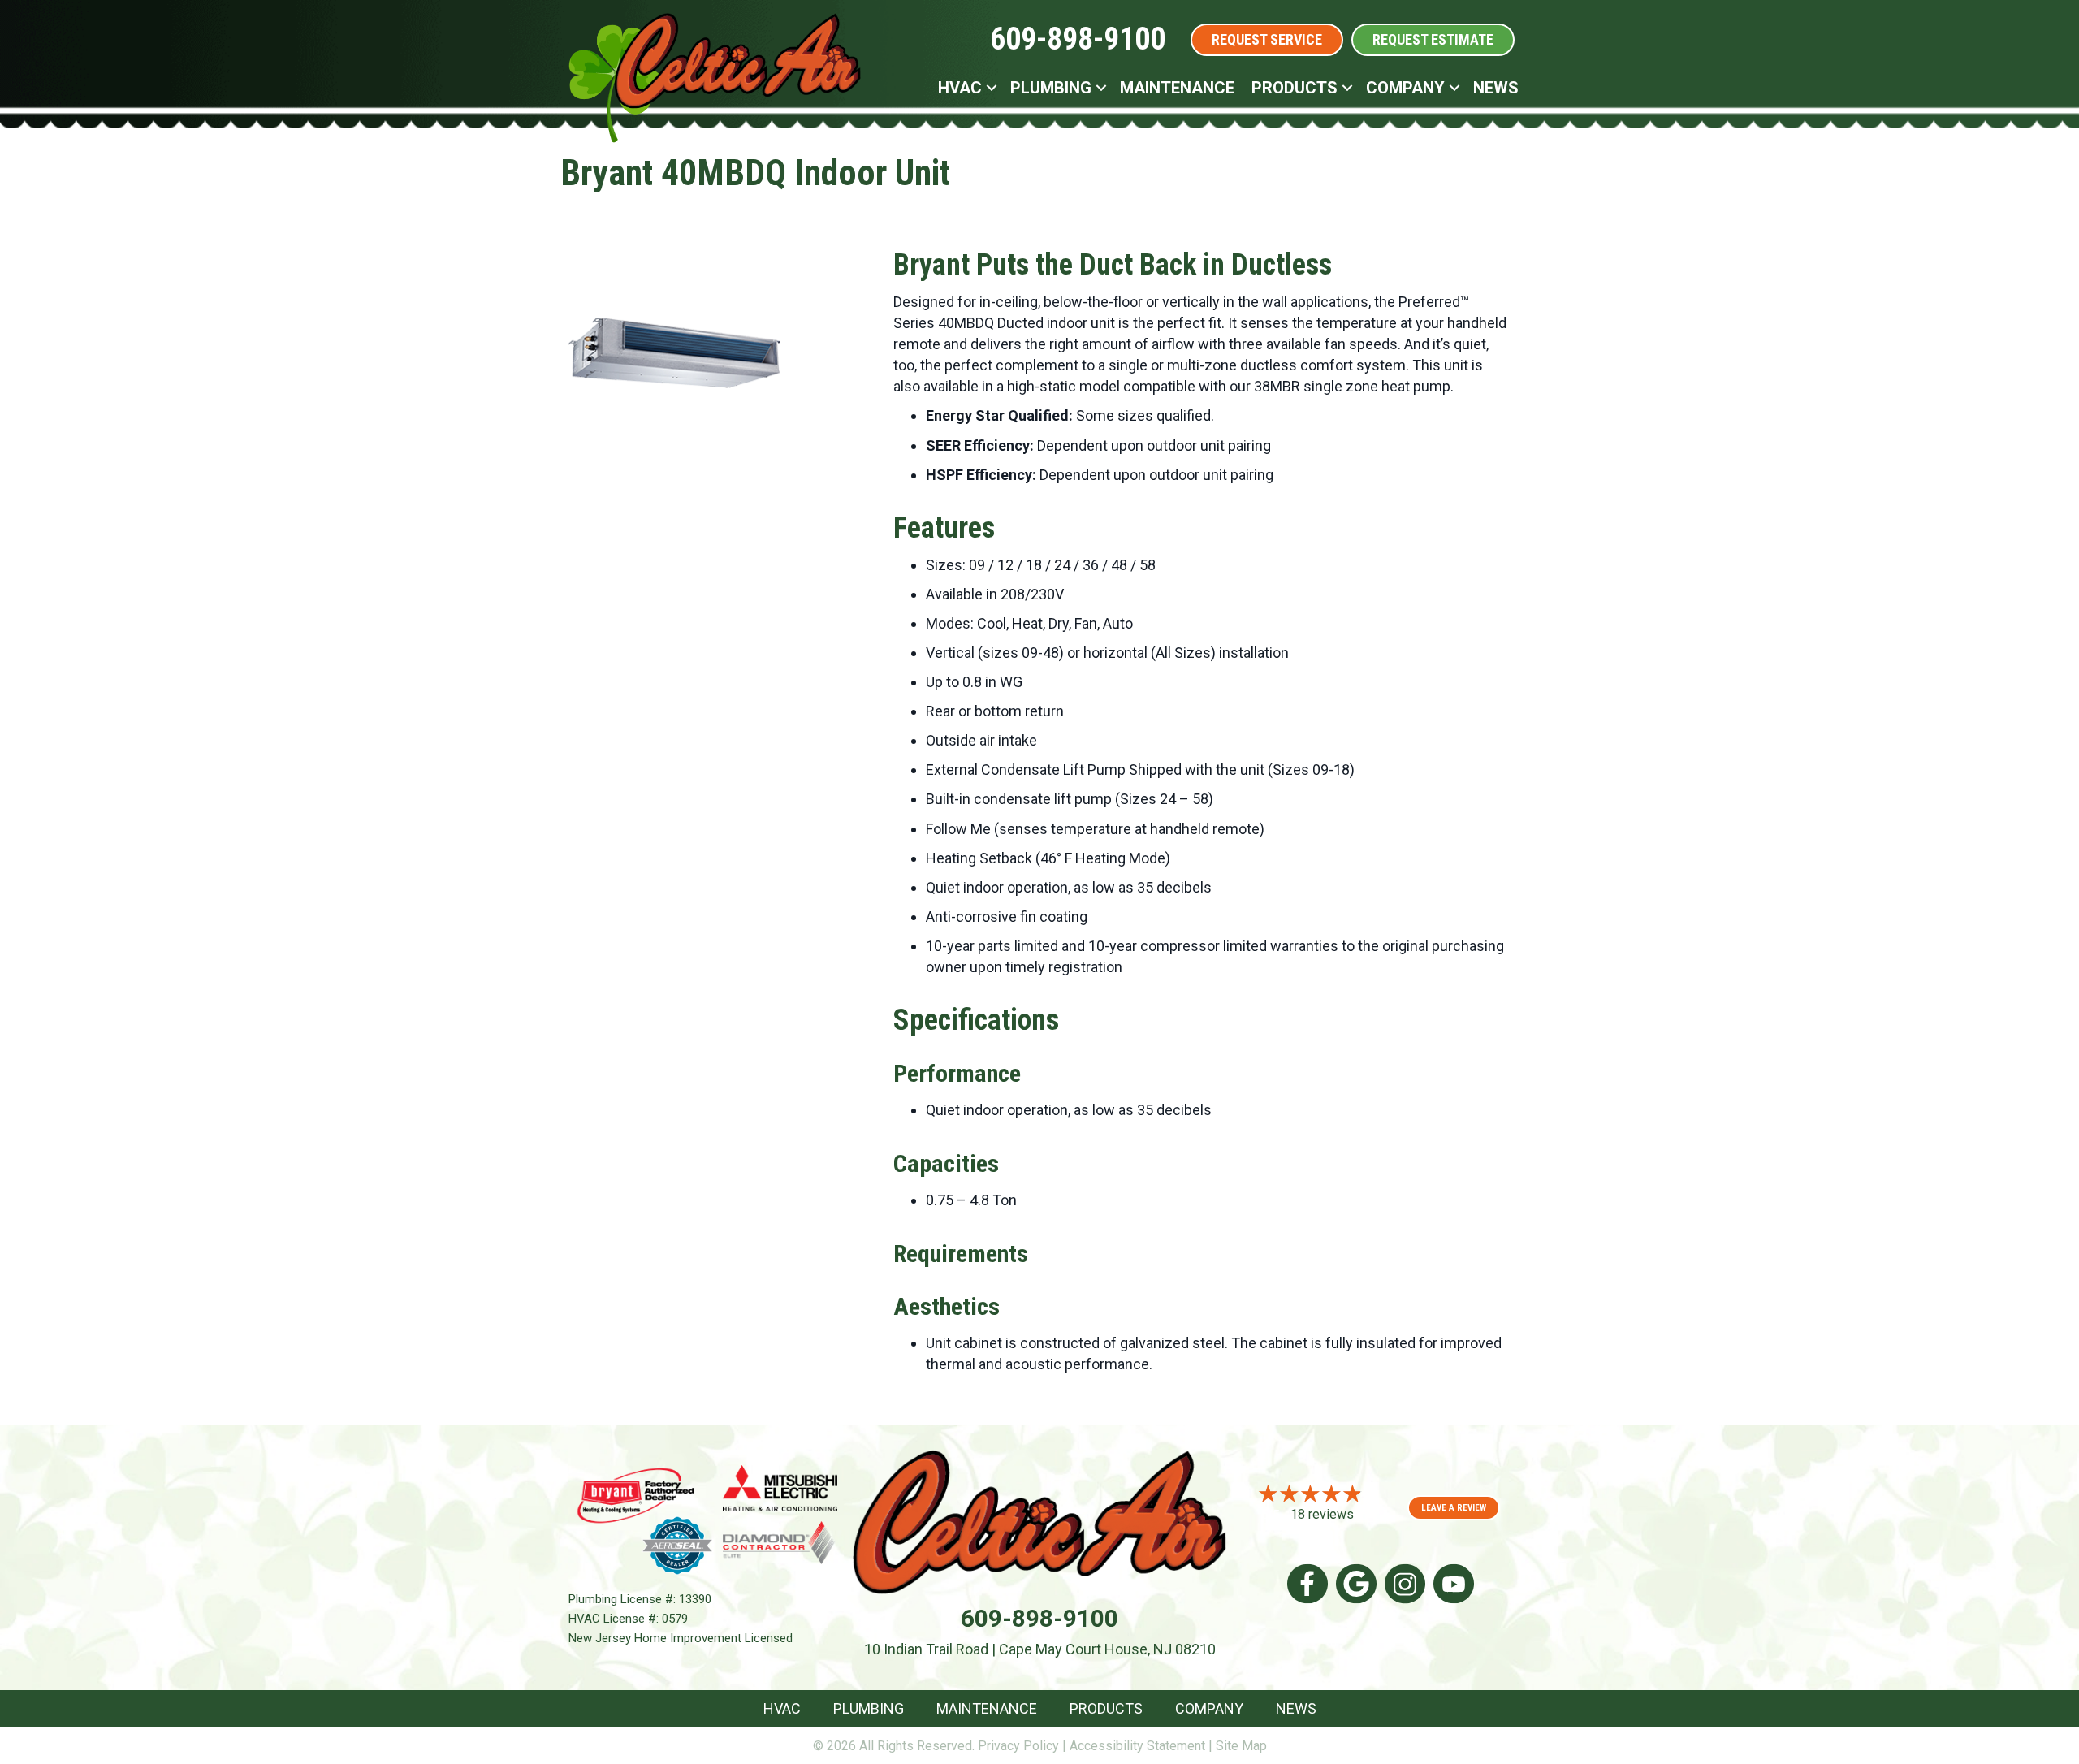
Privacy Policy (1018, 1746)
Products (1295, 88)
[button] (992, 88)
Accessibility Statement (1137, 1746)
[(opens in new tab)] (635, 1494)
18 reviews (1322, 1514)
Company (1405, 88)
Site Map (1241, 1746)
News (1496, 88)
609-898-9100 (1078, 39)
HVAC (960, 88)
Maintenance (1177, 88)
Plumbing (1051, 88)
